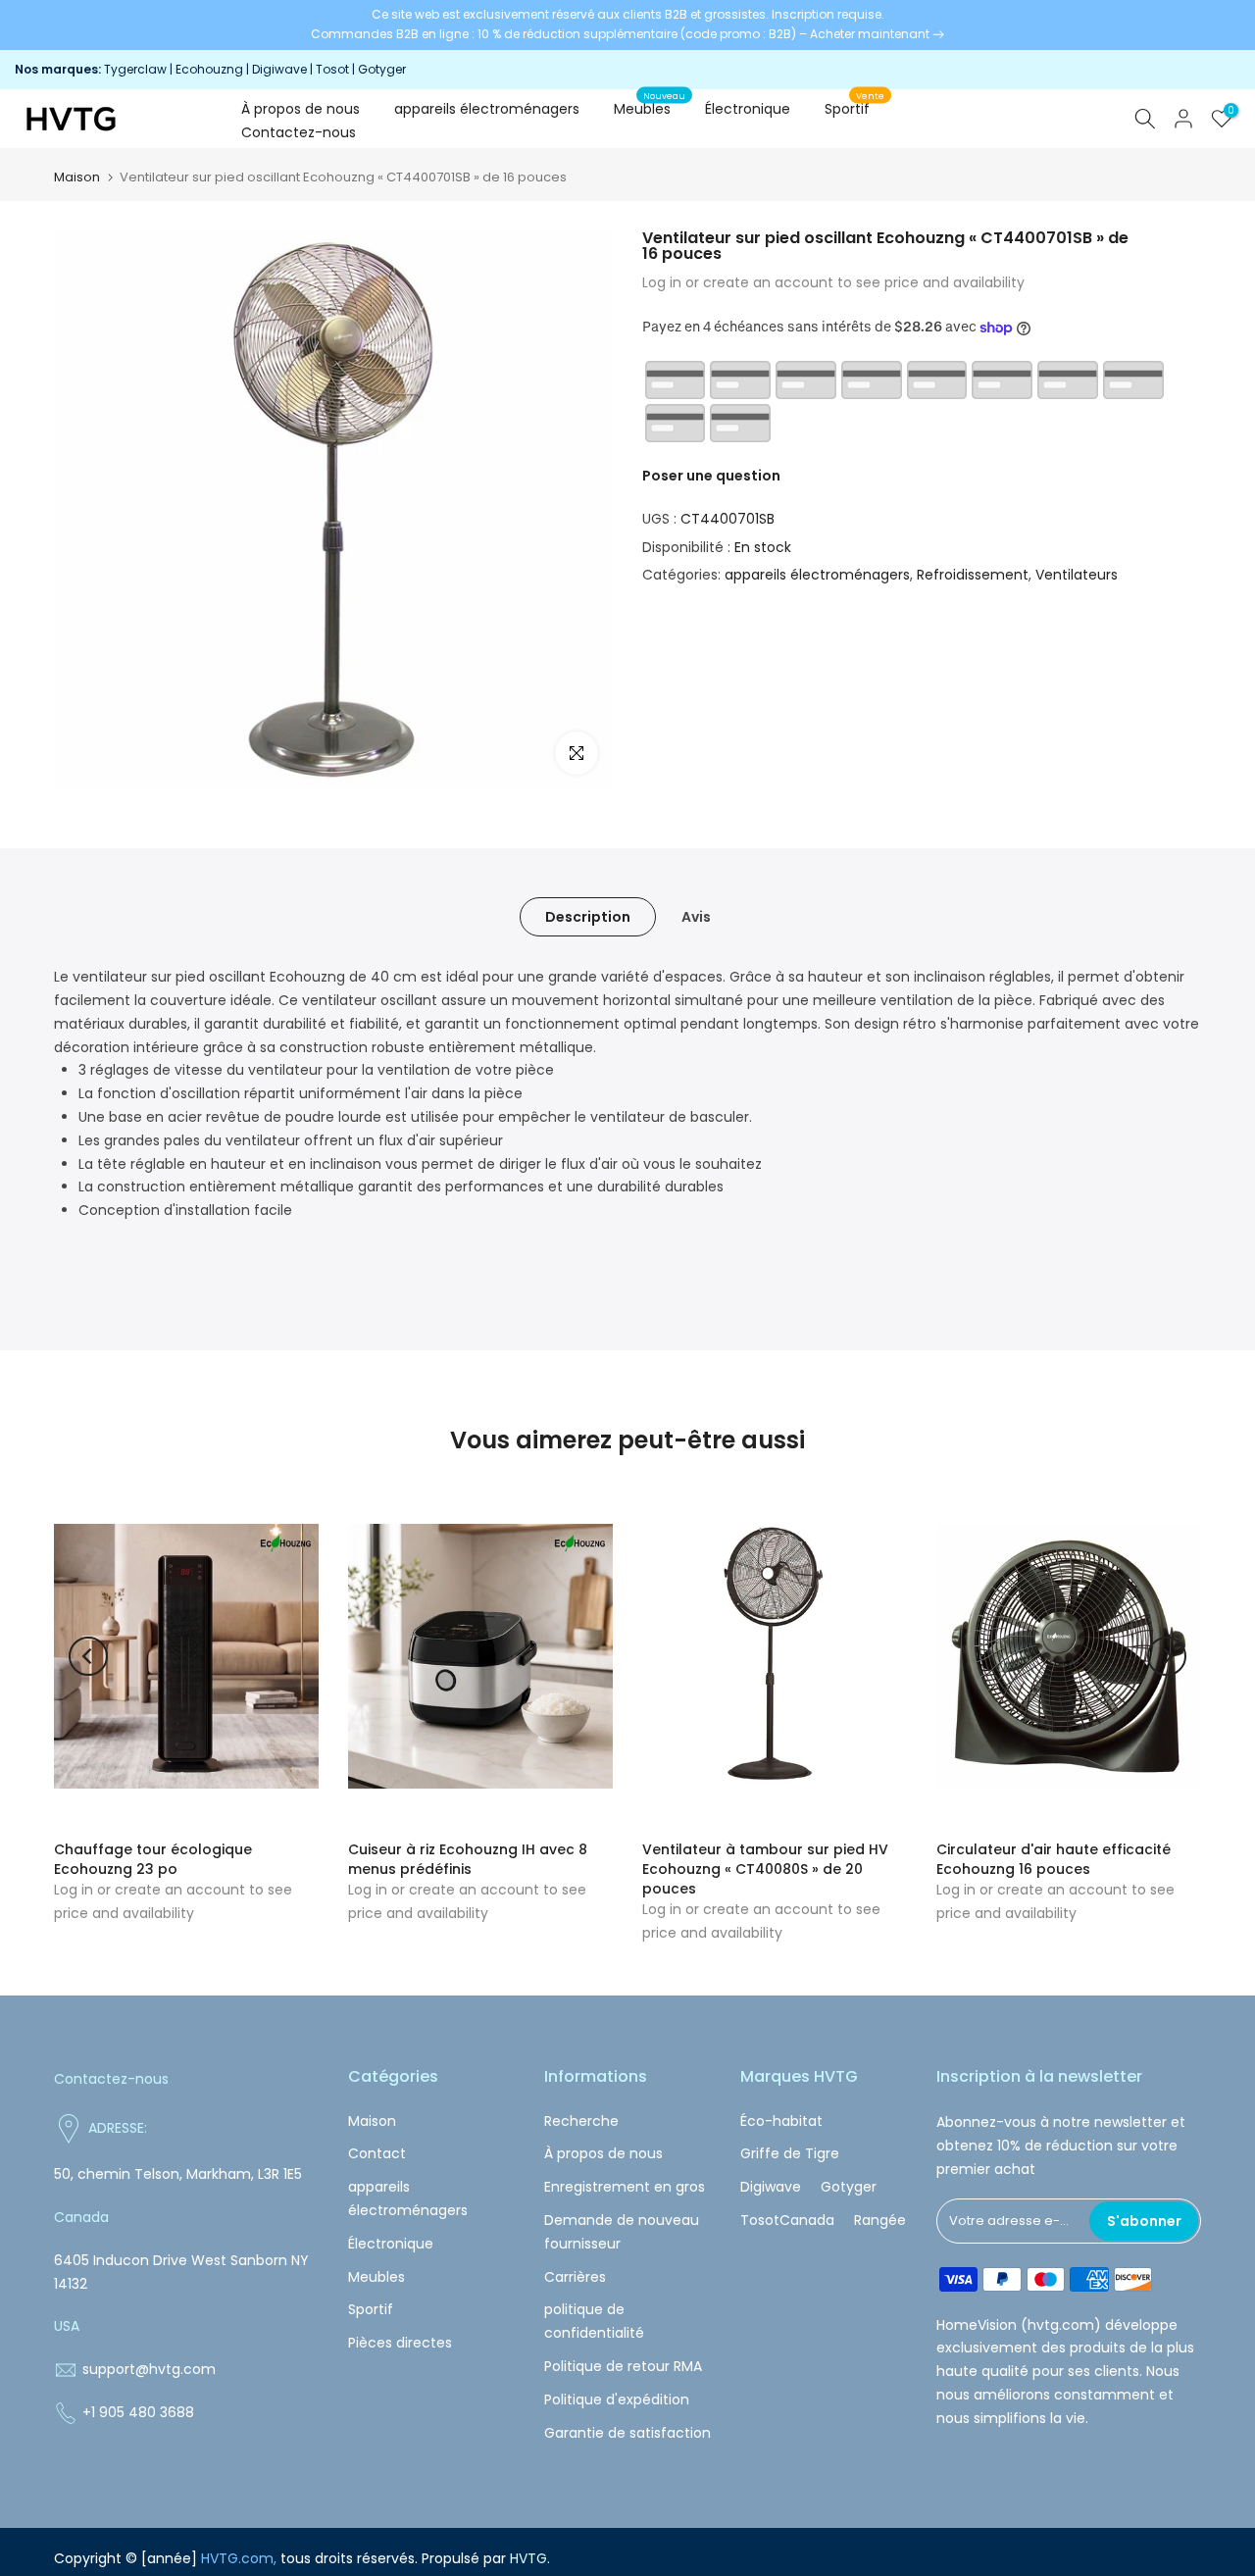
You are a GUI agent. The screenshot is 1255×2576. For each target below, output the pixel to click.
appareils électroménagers (487, 109)
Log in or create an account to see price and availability (833, 282)
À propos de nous (301, 109)
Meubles (650, 108)
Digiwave (279, 69)
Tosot (332, 69)
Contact (377, 2153)
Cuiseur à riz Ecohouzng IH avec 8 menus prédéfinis (468, 1859)
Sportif (855, 108)
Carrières (575, 2277)
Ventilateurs (1077, 575)
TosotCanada (787, 2220)
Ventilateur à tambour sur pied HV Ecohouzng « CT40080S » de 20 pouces (765, 1869)
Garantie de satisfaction (627, 2433)
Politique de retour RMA (623, 2366)
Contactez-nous (299, 132)
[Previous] (88, 1656)
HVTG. (530, 2558)
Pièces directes (400, 2343)
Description (588, 917)
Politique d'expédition (617, 2399)
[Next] (1167, 1656)
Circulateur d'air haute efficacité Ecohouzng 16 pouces (1054, 1859)
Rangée (880, 2220)
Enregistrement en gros (625, 2187)
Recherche (581, 2121)
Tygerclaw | (140, 69)
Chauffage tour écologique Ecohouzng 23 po (153, 1859)
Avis (696, 917)
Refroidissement (973, 575)
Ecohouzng (209, 69)
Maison (77, 177)
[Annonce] (627, 25)
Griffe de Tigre (790, 2153)
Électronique (748, 109)
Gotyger (382, 69)
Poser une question (711, 476)
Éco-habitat (781, 2121)
